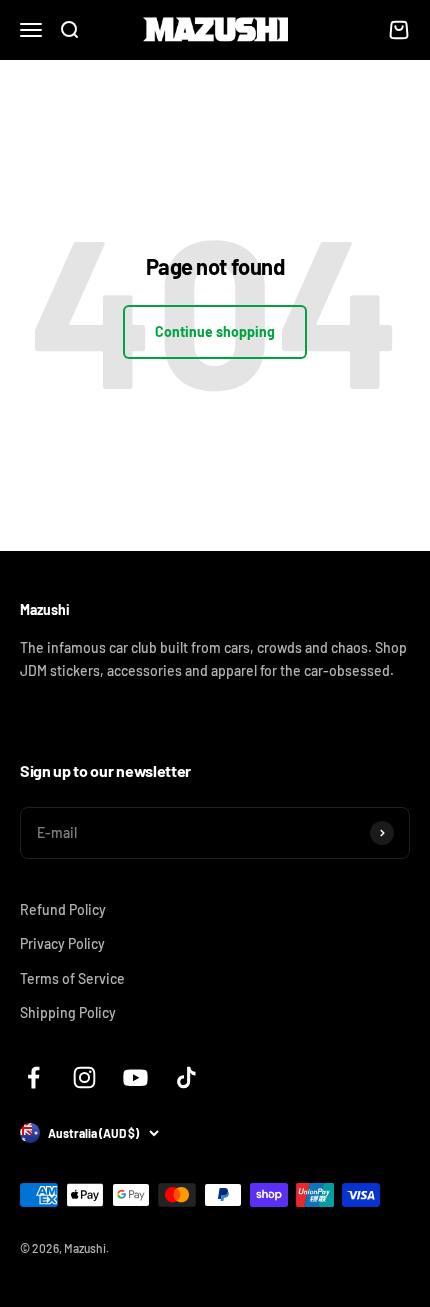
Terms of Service (72, 978)
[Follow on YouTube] (135, 1077)
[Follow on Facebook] (33, 1077)
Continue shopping (215, 331)
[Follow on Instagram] (84, 1077)
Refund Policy (63, 909)
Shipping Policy (68, 1012)
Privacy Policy (62, 943)
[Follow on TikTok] (186, 1077)
